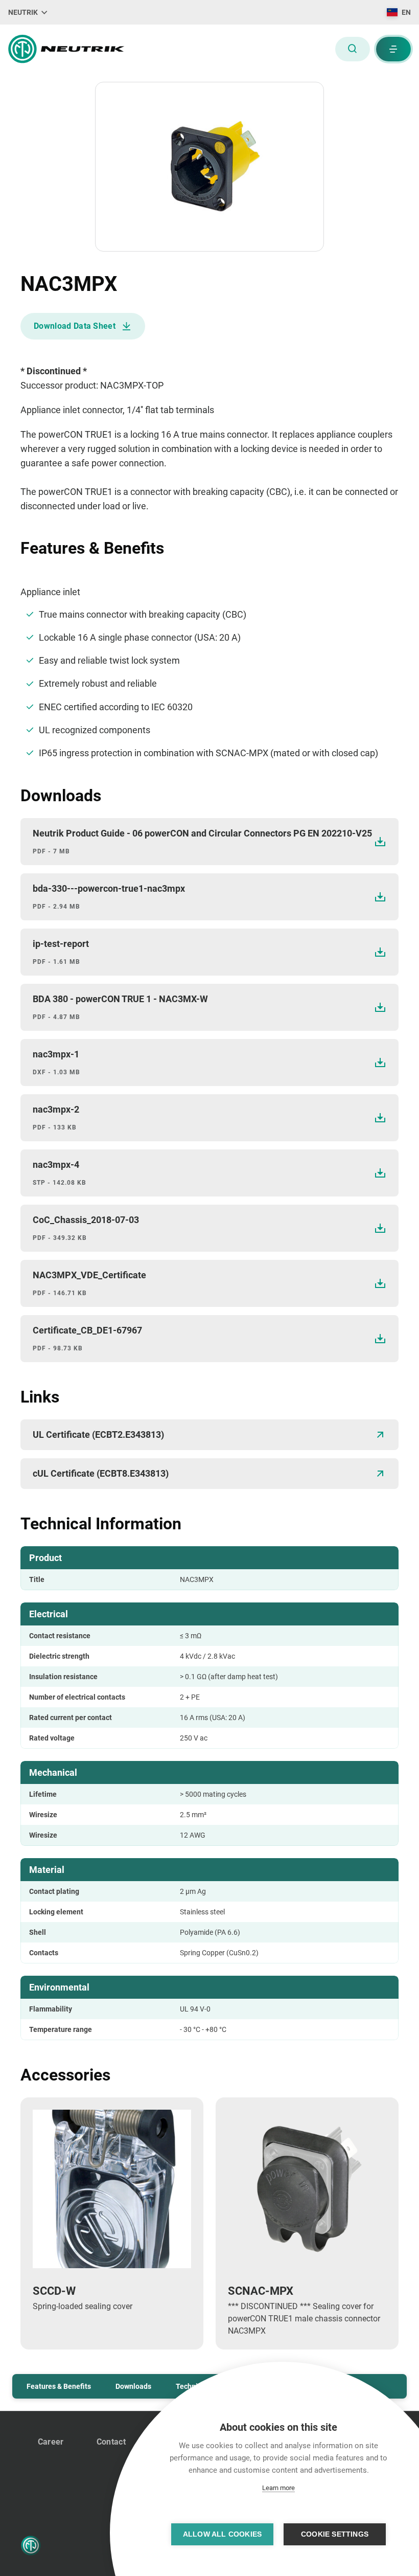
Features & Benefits (59, 2386)
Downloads (133, 2386)
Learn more (278, 2488)
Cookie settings (335, 2534)
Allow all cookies (222, 2534)
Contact (111, 2442)
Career (51, 2442)
